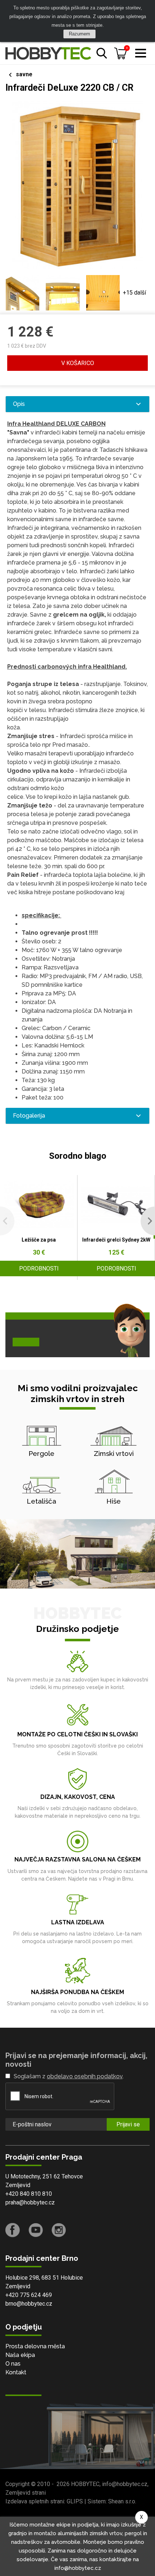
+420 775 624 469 (29, 2295)
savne (24, 74)
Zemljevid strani (26, 2493)
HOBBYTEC (85, 2484)
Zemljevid (18, 2185)
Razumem (79, 34)
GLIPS (75, 2501)
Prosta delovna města (35, 2346)
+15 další (134, 293)
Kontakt (16, 2372)
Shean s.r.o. (122, 2501)
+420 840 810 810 (29, 2194)
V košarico (78, 363)
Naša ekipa (20, 2355)
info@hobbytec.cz (125, 2484)
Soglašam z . (69, 2076)
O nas (13, 2364)
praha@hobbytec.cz (30, 2202)
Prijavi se (128, 2124)
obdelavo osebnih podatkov (85, 2076)
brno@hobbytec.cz (29, 2304)
